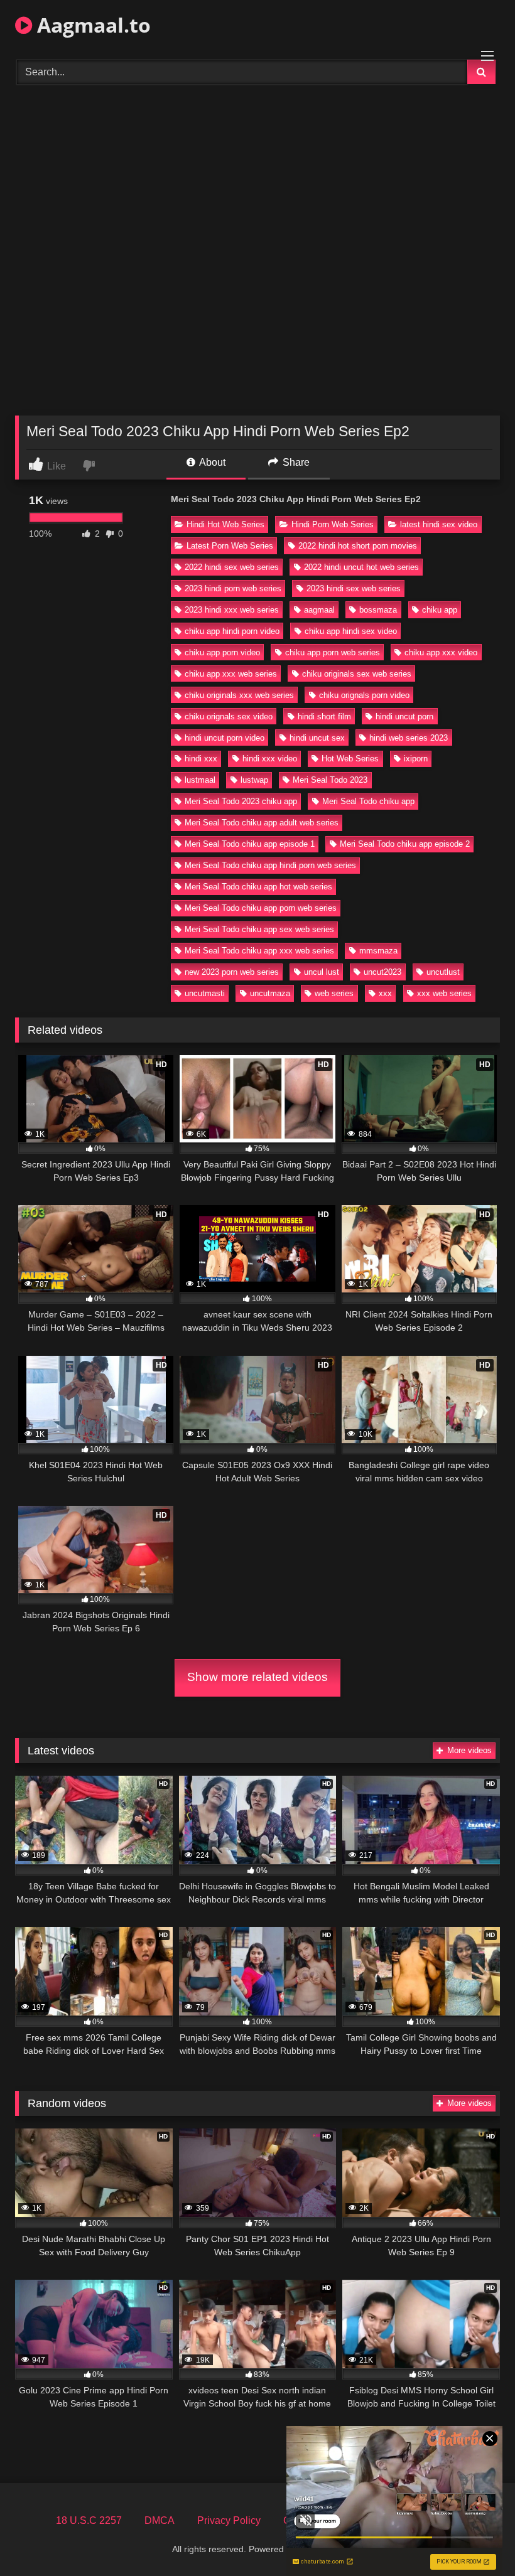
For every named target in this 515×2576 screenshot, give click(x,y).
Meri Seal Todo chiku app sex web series (259, 929)
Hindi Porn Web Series (333, 524)
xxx (385, 993)
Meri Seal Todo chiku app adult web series (262, 823)
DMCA (160, 2520)
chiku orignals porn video (364, 695)
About (211, 462)
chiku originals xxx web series (239, 695)
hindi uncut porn (404, 716)
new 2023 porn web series (232, 972)
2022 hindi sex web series (232, 567)
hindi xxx (201, 759)
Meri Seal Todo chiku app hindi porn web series (270, 865)
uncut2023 (382, 972)
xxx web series (444, 993)
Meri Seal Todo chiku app (368, 801)
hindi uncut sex (317, 738)
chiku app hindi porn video (232, 631)
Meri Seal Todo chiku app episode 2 (405, 844)
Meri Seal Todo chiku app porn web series (261, 908)
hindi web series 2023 (409, 738)
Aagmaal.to (91, 25)
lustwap (254, 780)
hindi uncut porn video (225, 738)
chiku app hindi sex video (351, 631)
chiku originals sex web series (357, 674)
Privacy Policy (229, 2520)
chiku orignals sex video (229, 716)
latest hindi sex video (439, 524)
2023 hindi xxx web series (232, 610)
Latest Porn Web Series (230, 546)
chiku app (440, 610)
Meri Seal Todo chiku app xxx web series (259, 951)
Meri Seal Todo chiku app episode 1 (250, 844)
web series (334, 993)
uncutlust (443, 972)
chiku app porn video (222, 652)
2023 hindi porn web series (233, 588)
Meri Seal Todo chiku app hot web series (258, 887)
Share (295, 462)
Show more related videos (257, 1677)
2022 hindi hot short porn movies (358, 546)
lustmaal (200, 780)
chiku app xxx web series (231, 674)
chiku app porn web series (333, 652)
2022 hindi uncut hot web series (361, 567)
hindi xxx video (270, 759)
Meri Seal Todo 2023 (330, 780)
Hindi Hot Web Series (225, 524)
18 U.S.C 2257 (89, 2520)
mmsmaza (378, 951)
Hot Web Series (350, 759)
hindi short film (324, 716)
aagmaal (319, 610)
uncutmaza (270, 993)
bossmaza (378, 610)
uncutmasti (205, 993)
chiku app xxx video (441, 652)
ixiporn (416, 759)
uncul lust (322, 972)
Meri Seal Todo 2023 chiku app (241, 801)
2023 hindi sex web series (354, 588)
